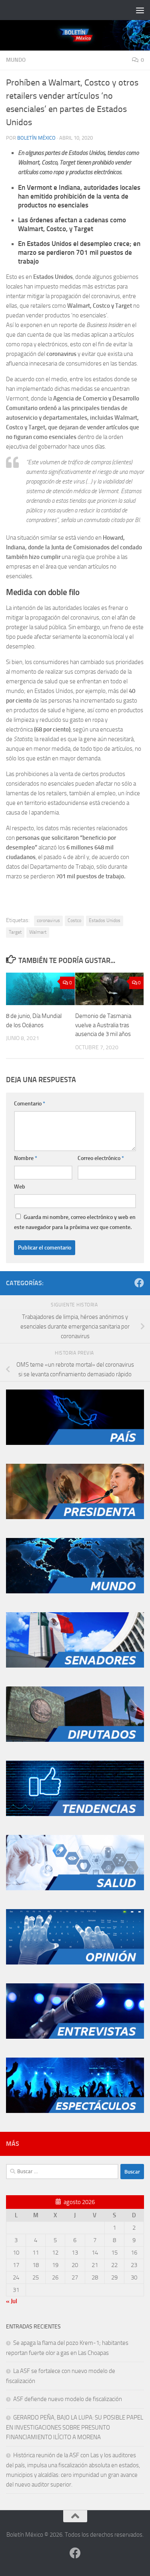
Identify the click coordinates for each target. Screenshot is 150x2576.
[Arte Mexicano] (75, 1814)
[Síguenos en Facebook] (139, 1283)
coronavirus (48, 920)
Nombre (26, 1158)
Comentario (30, 1104)
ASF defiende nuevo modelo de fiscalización (68, 2399)
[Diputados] (75, 1740)
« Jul (12, 2301)
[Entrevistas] (75, 2037)
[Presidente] (75, 1517)
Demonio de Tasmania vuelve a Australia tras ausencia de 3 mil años (103, 1025)
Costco (74, 920)
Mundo (16, 60)
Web (20, 1187)
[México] (75, 1443)
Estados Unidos (105, 920)
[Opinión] (75, 1962)
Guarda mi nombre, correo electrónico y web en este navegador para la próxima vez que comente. (75, 1222)
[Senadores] (75, 1666)
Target (15, 932)
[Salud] (75, 1888)
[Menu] (140, 10)
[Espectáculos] (75, 2111)
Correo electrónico (101, 1158)
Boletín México (36, 138)
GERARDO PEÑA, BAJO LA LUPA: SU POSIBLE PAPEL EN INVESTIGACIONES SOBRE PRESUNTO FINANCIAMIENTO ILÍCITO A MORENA (75, 2427)
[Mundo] (75, 1591)
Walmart (38, 932)
